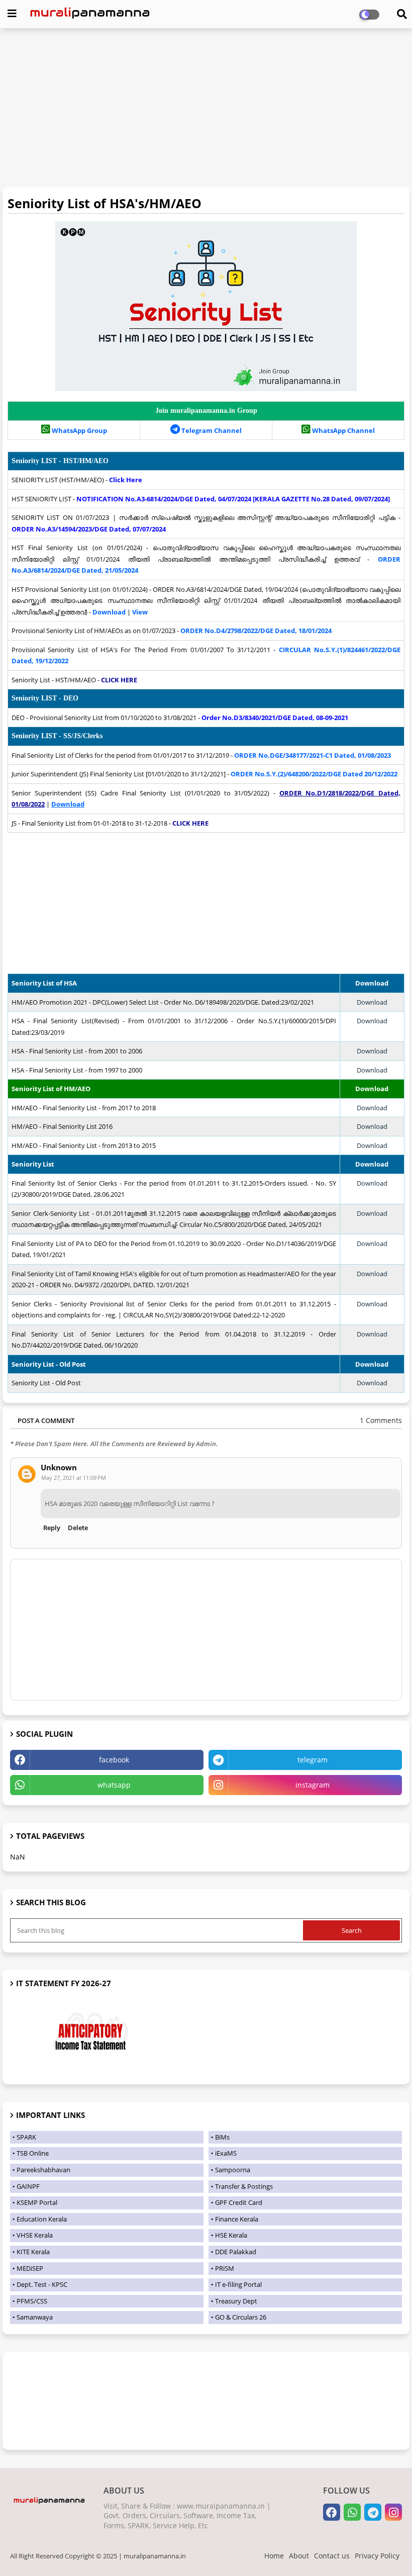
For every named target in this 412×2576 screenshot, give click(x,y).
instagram (313, 1785)
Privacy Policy (377, 2556)
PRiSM (225, 2268)
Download (372, 1002)
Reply (52, 1528)
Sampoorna (233, 2170)
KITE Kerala (33, 2252)
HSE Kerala (231, 2235)
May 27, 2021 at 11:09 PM (74, 1478)
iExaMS (226, 2153)
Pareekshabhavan (43, 2170)
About (299, 2556)
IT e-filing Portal (238, 2284)
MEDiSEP (30, 2268)
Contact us (332, 2556)
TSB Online (33, 2153)
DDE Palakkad (236, 2252)
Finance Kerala (237, 2219)
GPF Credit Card (239, 2202)
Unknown (59, 1468)
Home (274, 2556)
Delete (78, 1528)
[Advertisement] (206, 109)
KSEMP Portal (37, 2202)
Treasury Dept (236, 2301)
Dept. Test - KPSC (42, 2284)
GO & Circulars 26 (241, 2317)
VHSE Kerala (35, 2235)
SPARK (26, 2137)
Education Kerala (42, 2219)
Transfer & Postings (244, 2186)
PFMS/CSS (32, 2301)
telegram (313, 1760)
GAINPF (28, 2186)
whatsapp (114, 1785)
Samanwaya (35, 2317)
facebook (114, 1760)
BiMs (222, 2137)
